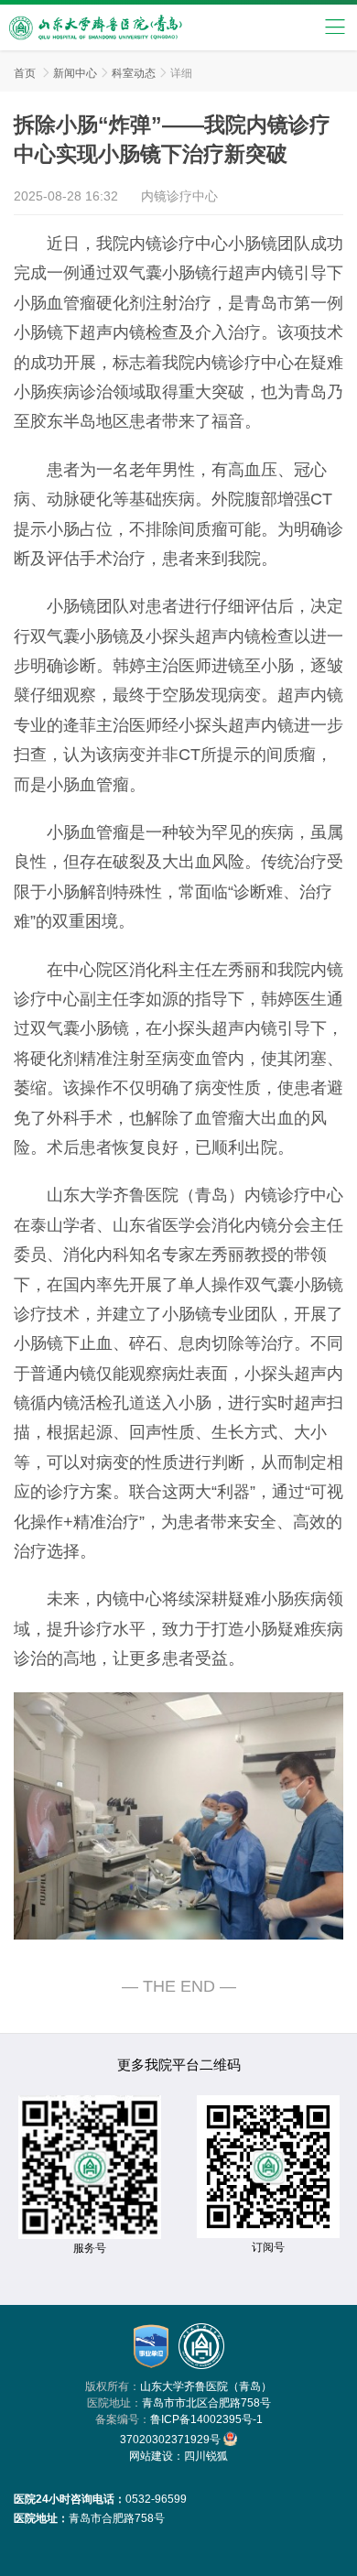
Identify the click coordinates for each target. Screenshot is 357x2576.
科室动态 (134, 73)
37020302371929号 (172, 2440)
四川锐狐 (206, 2456)
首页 (25, 73)
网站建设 (151, 2456)
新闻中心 (75, 73)
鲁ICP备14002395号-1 (206, 2419)
